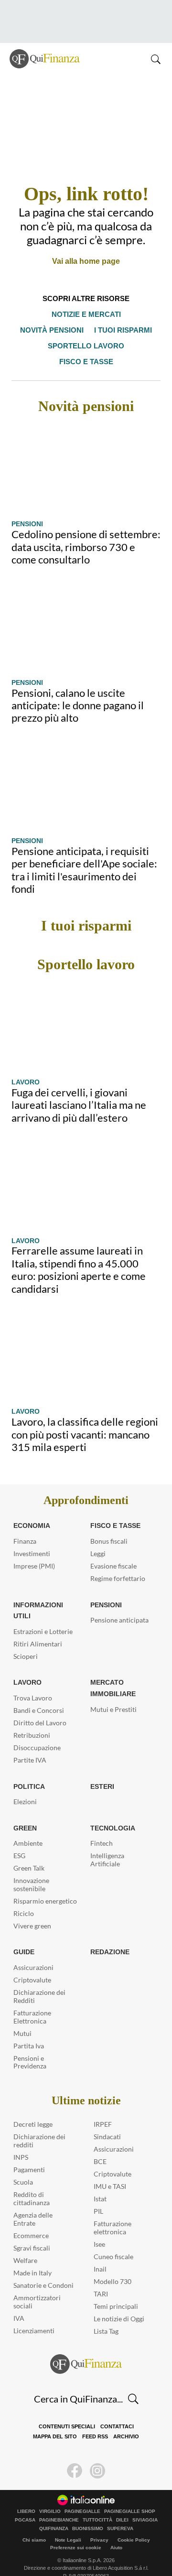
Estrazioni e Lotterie (43, 1616)
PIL (98, 2195)
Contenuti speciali (43, 2411)
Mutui (22, 2018)
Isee (99, 2228)
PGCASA (25, 2504)
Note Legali (68, 2524)
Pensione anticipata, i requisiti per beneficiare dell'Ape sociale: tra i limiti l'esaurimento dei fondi (84, 854)
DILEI (122, 2504)
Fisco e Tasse (113, 1510)
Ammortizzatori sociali (37, 2286)
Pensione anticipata (119, 1604)
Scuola (23, 2166)
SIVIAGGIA (145, 2504)
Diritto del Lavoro (40, 1707)
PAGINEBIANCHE (59, 2504)
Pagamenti (29, 2154)
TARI (101, 2278)
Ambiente (28, 1827)
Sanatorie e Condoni (43, 2269)
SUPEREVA (120, 2513)
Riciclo (24, 1898)
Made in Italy (32, 2257)
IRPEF (103, 2108)
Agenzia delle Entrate (33, 2203)
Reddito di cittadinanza (32, 2183)
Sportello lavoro (56, 346)
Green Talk (29, 1852)
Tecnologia (112, 1812)
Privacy (99, 2524)
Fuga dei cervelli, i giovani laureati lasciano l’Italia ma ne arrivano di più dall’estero (79, 1089)
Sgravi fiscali (32, 2232)
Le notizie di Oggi (119, 2303)
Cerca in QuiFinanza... (78, 2383)
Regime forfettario (118, 1563)
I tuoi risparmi (122, 330)
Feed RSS (71, 2421)
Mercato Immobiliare (112, 1672)
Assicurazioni (33, 1952)
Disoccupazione (37, 1732)
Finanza (25, 1525)
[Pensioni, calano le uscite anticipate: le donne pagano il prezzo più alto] (86, 611)
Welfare (25, 2245)
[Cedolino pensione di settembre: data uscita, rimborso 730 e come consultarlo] (86, 453)
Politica (28, 1771)
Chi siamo (34, 2524)
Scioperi (26, 1640)
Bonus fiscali (109, 1525)
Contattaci (91, 2411)
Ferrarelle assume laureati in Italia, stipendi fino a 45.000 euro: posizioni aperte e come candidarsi (79, 1254)
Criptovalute (32, 1964)
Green (24, 1812)
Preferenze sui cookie (76, 2532)
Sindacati (107, 2121)
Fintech (102, 1827)
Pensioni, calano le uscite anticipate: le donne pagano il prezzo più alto (78, 690)
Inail (100, 2253)
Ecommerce (31, 2220)
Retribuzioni (32, 1719)
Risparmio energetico (45, 1885)
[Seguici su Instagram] (97, 2455)
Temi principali (116, 2290)
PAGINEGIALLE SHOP (130, 2496)
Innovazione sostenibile (31, 1869)
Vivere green (32, 1910)
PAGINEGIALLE (82, 2496)
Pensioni (27, 508)
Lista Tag (106, 2315)
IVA (19, 2302)
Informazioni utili (38, 1595)
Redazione (109, 1936)
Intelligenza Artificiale (107, 1844)
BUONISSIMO (88, 2513)
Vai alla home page (86, 261)
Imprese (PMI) (34, 1550)
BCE (100, 2146)
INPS (21, 2141)
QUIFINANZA (54, 2513)
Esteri (101, 1771)
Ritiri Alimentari (38, 1628)
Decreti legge (33, 2108)
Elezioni (25, 1786)
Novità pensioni (53, 330)
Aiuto (116, 2532)
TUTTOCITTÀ (97, 2504)
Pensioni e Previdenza (30, 2046)
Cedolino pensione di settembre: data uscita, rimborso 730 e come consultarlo (86, 531)
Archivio (100, 2421)
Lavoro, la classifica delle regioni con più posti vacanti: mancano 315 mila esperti (85, 1418)
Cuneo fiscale (113, 2241)
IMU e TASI (110, 2170)
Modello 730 (113, 2266)
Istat (100, 2183)
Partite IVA (30, 1744)
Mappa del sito (134, 2411)
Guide (24, 1936)
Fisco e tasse (127, 346)
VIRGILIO (50, 2496)
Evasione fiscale (113, 1550)
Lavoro (25, 1066)
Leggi (98, 1538)
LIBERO (26, 2496)
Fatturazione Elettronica (32, 2001)
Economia (32, 1510)
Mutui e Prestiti (113, 1694)
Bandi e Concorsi (39, 1694)
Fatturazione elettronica (113, 2212)
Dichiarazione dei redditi (39, 2125)
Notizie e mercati (86, 314)
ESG (19, 1840)
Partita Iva (29, 2030)
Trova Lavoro (33, 1682)
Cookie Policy (134, 2524)
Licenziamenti (34, 2315)
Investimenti (32, 1538)
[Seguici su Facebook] (75, 2455)
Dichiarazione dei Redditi (39, 1981)
